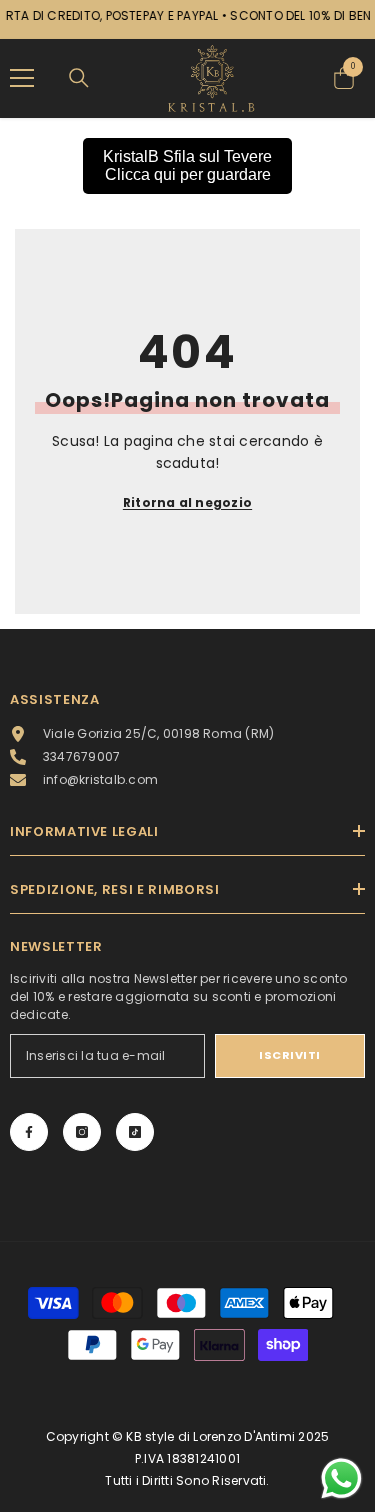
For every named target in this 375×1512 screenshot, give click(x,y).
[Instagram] (82, 1132)
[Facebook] (29, 1132)
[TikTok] (135, 1132)
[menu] (22, 78)
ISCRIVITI (290, 1055)
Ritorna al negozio (187, 502)
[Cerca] (79, 78)
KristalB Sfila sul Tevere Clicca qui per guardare (187, 165)
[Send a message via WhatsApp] (341, 1478)
